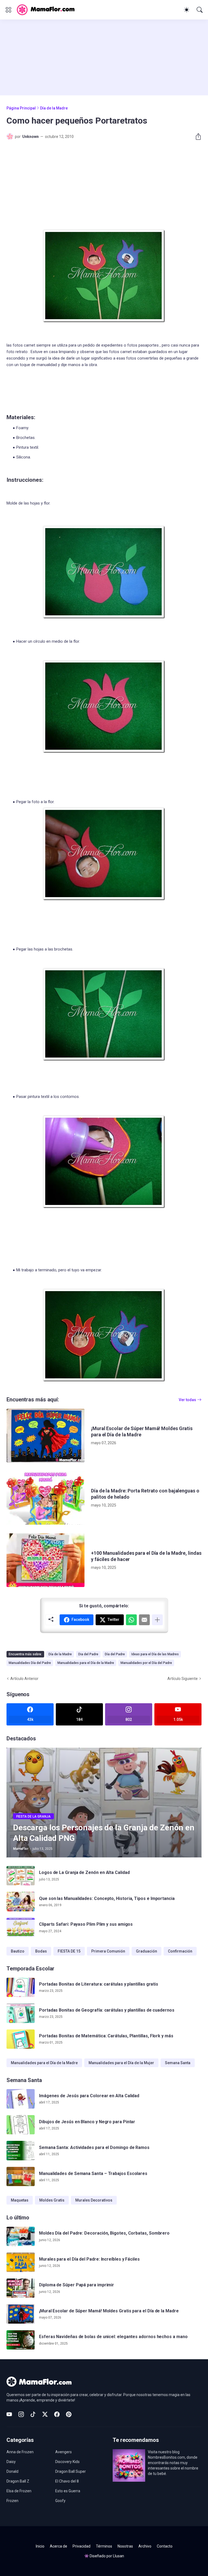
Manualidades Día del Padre (30, 1663)
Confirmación (180, 1951)
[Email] (144, 1620)
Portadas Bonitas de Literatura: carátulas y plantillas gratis (99, 1984)
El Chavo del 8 (67, 2481)
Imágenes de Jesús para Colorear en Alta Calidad (89, 2096)
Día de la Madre (54, 108)
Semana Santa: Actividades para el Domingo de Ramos (94, 2147)
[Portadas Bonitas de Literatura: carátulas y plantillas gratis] (21, 1987)
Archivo (145, 2546)
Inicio (40, 2546)
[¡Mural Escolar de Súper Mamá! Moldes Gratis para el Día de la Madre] (45, 1436)
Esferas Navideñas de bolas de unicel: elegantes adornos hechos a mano (113, 2337)
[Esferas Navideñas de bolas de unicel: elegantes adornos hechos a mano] (21, 2340)
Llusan (118, 2556)
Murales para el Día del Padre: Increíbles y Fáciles (89, 2259)
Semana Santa (178, 2063)
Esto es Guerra (68, 2491)
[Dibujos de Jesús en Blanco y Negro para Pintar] (21, 2125)
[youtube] (9, 2414)
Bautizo (18, 1951)
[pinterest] (69, 2414)
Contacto (165, 2546)
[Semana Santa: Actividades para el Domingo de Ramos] (21, 2151)
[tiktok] (33, 2414)
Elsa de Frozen (19, 2491)
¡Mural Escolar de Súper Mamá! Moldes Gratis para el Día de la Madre (142, 1431)
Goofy (60, 2501)
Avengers (64, 2452)
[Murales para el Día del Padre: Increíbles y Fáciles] (21, 2262)
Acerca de (58, 2546)
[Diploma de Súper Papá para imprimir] (21, 2288)
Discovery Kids (67, 2462)
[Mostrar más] (157, 1620)
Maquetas (20, 2200)
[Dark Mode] (187, 10)
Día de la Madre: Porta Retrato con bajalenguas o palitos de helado (145, 1494)
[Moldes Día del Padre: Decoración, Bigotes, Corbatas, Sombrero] (21, 2236)
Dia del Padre (88, 1654)
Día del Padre (115, 1654)
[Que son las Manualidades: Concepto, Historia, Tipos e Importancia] (21, 1902)
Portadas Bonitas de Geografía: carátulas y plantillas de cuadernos (107, 2010)
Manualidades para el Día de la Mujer (121, 2063)
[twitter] (45, 2414)
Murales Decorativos (94, 2200)
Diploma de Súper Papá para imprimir (77, 2285)
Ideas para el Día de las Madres (155, 1654)
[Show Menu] (8, 10)
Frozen (12, 2501)
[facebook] (57, 2414)
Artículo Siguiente (183, 1679)
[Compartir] (196, 137)
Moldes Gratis (52, 2200)
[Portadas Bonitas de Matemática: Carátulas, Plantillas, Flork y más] (21, 2039)
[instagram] (21, 2414)
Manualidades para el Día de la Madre (86, 1663)
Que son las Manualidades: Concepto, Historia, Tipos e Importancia (107, 1898)
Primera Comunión (108, 1951)
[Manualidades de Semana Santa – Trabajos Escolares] (21, 2177)
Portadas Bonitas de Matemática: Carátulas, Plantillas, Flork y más (106, 2036)
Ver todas (187, 1400)
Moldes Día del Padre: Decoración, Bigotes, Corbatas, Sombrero (104, 2233)
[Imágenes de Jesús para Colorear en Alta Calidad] (21, 2099)
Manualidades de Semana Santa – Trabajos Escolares (93, 2173)
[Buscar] (200, 10)
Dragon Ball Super (71, 2471)
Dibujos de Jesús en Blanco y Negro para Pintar (87, 2122)
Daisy (11, 2462)
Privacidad (82, 2546)
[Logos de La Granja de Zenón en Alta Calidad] (21, 1876)
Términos (104, 2546)
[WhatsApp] (131, 1620)
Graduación (147, 1951)
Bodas (41, 1951)
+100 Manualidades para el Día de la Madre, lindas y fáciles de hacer (146, 1556)
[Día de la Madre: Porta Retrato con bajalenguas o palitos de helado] (45, 1498)
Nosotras (125, 2546)
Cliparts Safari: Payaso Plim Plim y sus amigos (86, 1924)
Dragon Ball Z (18, 2481)
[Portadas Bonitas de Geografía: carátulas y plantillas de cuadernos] (21, 2013)
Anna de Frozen (20, 2452)
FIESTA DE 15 (69, 1951)
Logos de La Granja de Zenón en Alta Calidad (84, 1872)
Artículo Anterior (24, 1679)
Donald (12, 2471)
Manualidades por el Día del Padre (146, 1663)
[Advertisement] (104, 57)
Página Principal (21, 108)
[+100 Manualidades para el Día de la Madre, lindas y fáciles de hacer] (45, 1560)
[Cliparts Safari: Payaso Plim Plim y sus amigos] (21, 1928)
